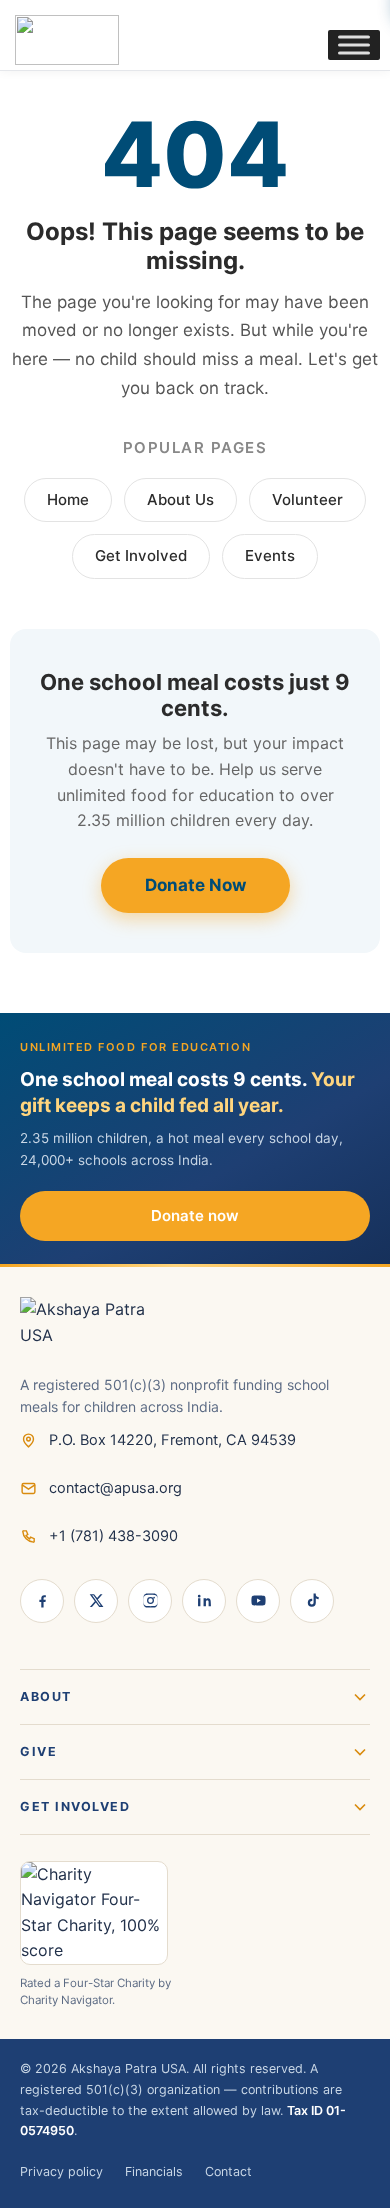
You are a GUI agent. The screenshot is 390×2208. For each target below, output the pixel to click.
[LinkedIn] (204, 1601)
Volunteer (307, 499)
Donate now (195, 1215)
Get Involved (141, 555)
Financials (154, 2171)
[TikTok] (312, 1601)
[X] (96, 1601)
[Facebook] (42, 1601)
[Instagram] (150, 1601)
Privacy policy (61, 2171)
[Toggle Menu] (354, 44)
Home (68, 499)
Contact (228, 2171)
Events (270, 555)
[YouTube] (258, 1601)
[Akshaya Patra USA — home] (195, 1335)
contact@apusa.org (115, 1488)
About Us (180, 499)
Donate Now (195, 885)
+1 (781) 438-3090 (113, 1536)
